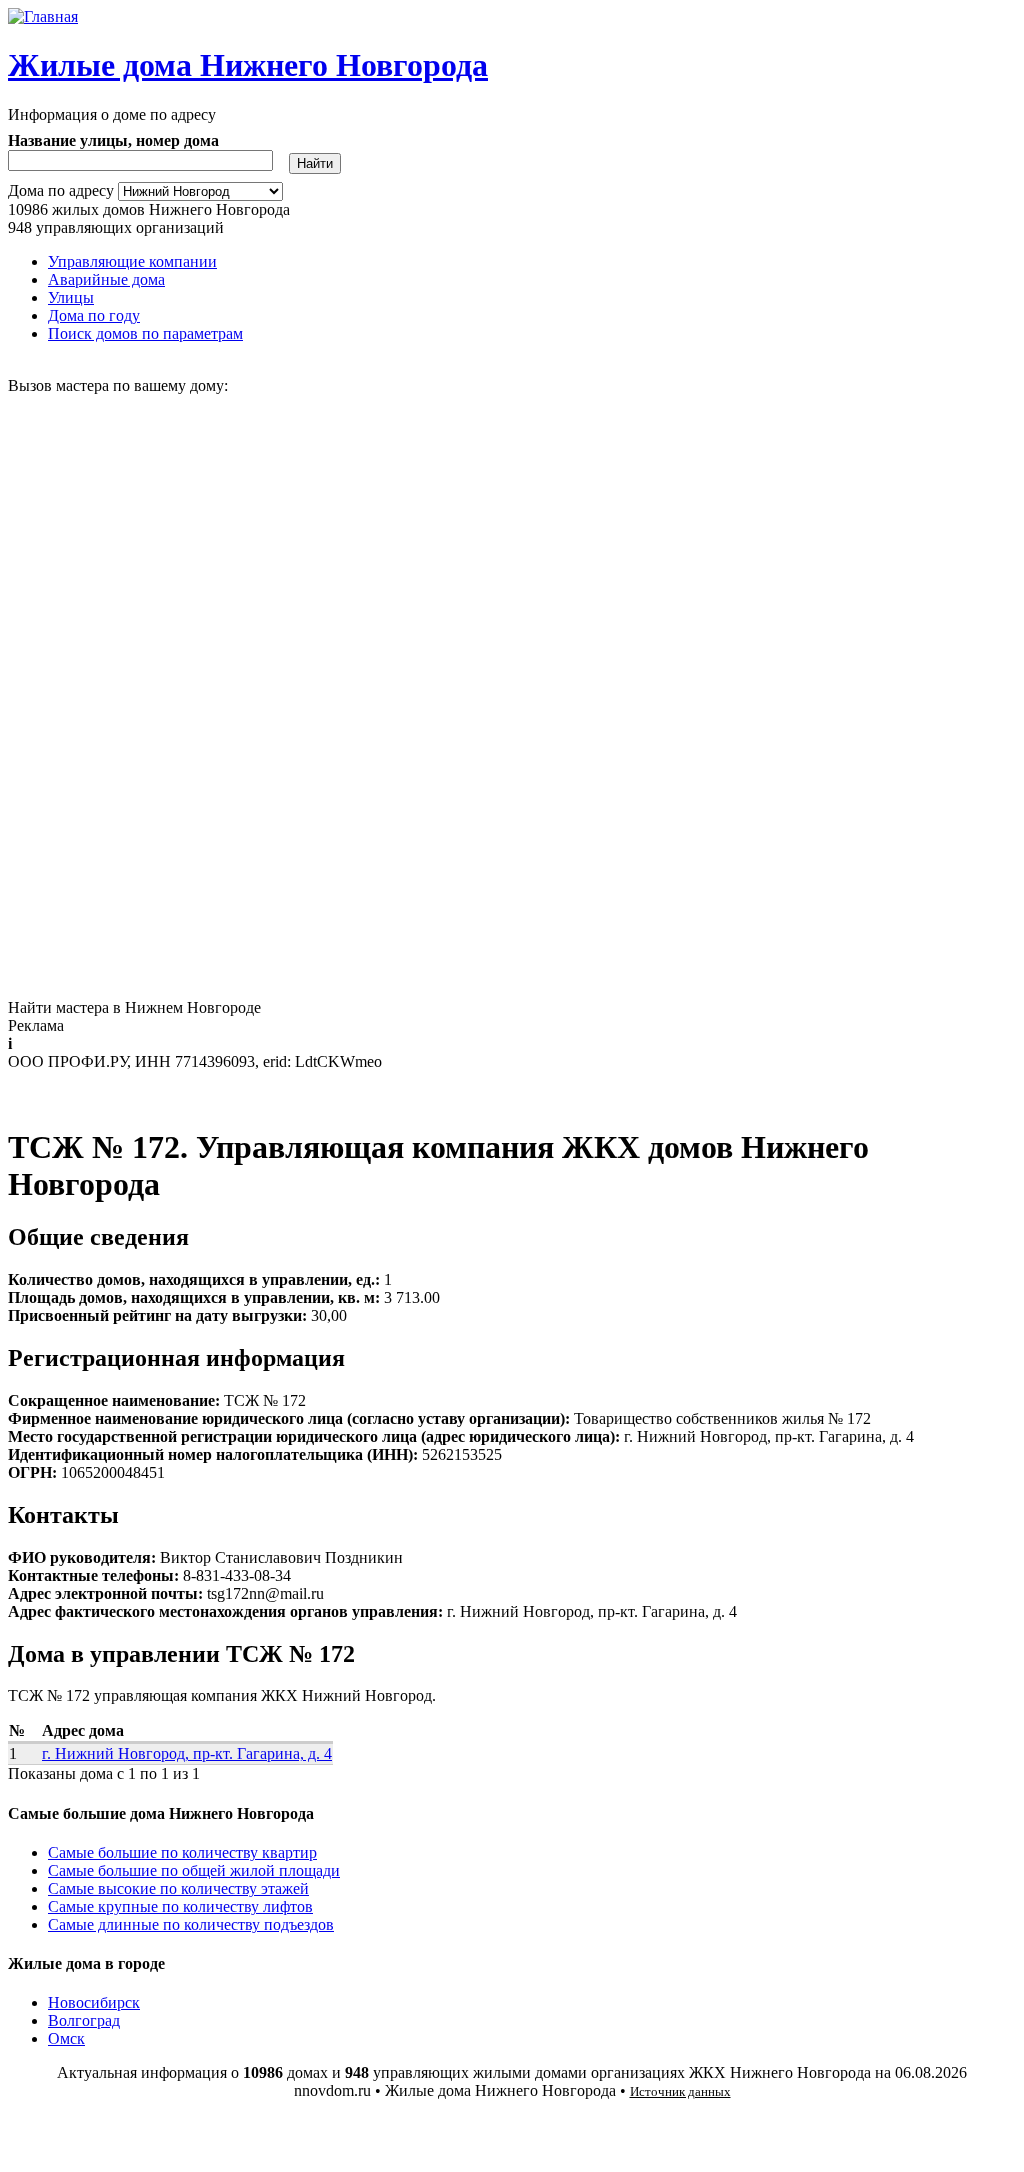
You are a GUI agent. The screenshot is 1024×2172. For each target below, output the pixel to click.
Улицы (71, 297)
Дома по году (94, 315)
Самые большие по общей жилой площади (194, 1870)
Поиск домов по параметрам (145, 333)
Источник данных (680, 2091)
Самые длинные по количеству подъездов (191, 1924)
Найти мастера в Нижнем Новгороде (134, 1007)
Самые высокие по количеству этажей (178, 1888)
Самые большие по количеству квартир (182, 1852)
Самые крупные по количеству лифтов (180, 1906)
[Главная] (43, 16)
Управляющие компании (132, 261)
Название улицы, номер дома (113, 140)
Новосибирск (94, 2002)
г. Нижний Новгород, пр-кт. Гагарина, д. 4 (187, 1753)
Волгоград (84, 2020)
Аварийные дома (106, 279)
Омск (66, 2038)
